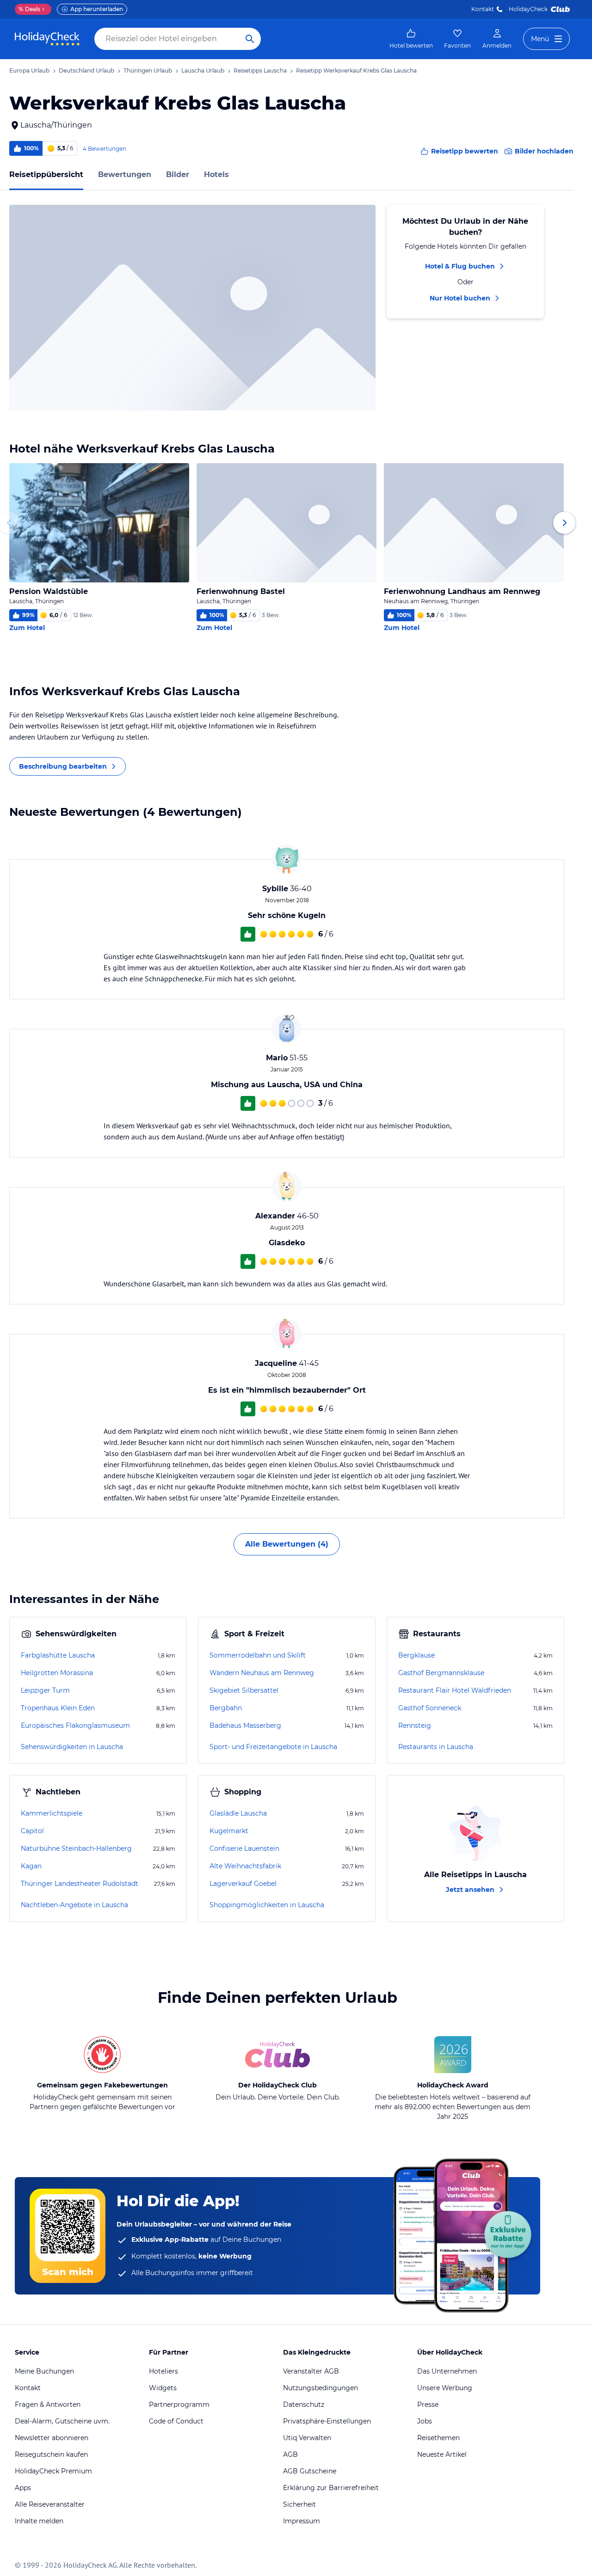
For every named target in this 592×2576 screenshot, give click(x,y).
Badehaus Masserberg (245, 1725)
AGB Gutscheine (310, 2471)
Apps (23, 2488)
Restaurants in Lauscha (436, 1747)
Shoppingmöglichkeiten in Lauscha (267, 1905)
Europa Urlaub (29, 70)
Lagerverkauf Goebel (243, 1884)
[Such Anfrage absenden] (250, 39)
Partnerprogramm (179, 2405)
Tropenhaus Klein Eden (58, 1708)
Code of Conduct (176, 2421)
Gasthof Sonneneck (430, 1708)
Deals (29, 9)
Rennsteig (415, 1725)
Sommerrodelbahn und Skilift (258, 1655)
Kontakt (483, 9)
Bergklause (416, 1655)
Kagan (31, 1866)
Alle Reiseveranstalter (50, 2504)
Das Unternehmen (447, 2371)
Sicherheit (299, 2504)
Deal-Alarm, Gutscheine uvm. (62, 2421)
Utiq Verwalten (307, 2438)
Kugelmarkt (229, 1831)
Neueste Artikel (442, 2454)
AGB (290, 2454)
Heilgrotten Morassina (57, 1673)
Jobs (425, 2421)
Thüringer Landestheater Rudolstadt (80, 1884)
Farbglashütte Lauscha (58, 1655)
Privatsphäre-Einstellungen (327, 2421)
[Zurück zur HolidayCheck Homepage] (47, 39)
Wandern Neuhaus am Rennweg (262, 1673)
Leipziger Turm (45, 1690)
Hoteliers (163, 2371)
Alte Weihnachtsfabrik (245, 1866)
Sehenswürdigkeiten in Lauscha (72, 1747)
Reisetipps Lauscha (260, 70)
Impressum (302, 2521)
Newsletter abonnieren (52, 2438)
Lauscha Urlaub (203, 70)
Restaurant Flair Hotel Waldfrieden (455, 1690)
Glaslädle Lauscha (238, 1813)
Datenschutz (304, 2405)
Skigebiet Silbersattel (244, 1690)
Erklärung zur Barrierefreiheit (331, 2488)
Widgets (163, 2388)
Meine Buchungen (44, 2371)
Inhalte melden (39, 2521)
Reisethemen (438, 2438)
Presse (428, 2405)
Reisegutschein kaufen (51, 2454)
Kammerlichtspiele (52, 1813)
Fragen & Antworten (48, 2405)
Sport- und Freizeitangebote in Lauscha (273, 1747)
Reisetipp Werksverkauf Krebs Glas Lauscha (356, 70)
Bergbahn (226, 1708)
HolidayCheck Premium (53, 2471)
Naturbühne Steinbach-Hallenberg (76, 1848)
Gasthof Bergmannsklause (441, 1673)
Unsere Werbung (445, 2388)
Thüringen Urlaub (148, 70)
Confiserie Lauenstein (244, 1848)
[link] (411, 39)
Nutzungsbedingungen (321, 2388)
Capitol (32, 1831)
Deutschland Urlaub (86, 70)
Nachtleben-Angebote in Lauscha (74, 1905)
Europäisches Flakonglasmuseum (75, 1725)
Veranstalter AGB (311, 2371)
